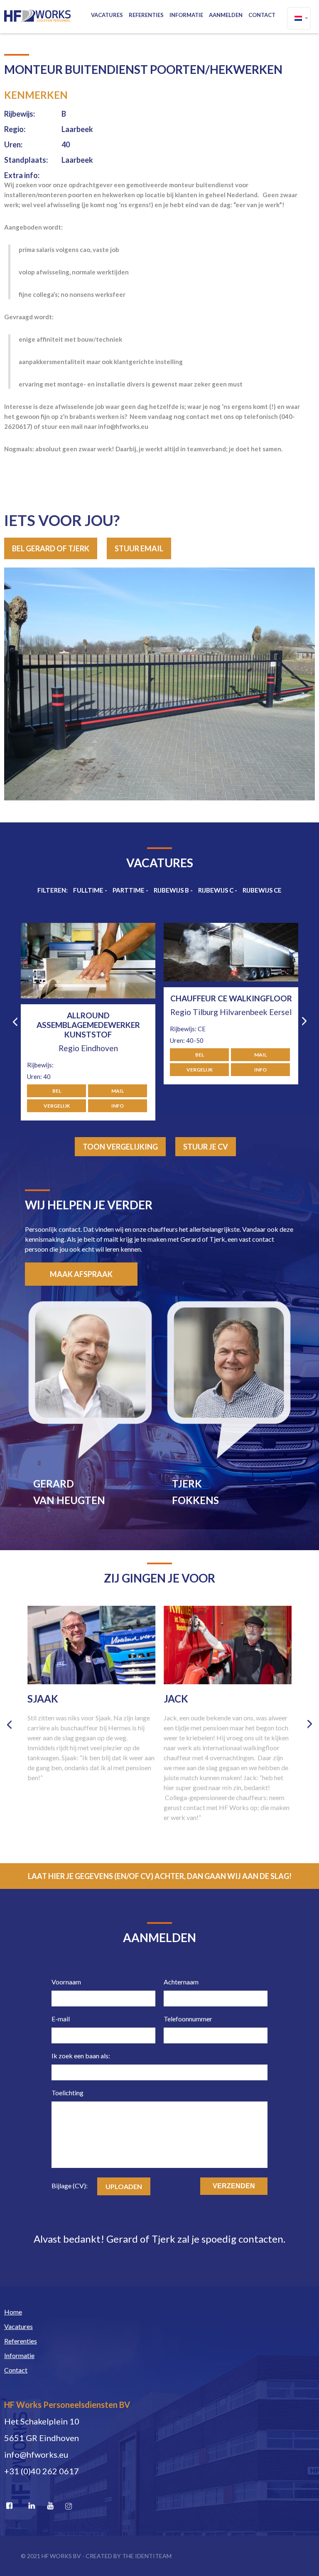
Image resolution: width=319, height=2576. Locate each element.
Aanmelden (226, 15)
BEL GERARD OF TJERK (51, 548)
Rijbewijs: (20, 114)
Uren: (13, 144)
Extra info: (22, 175)
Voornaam (66, 1982)
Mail (118, 1055)
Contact (262, 15)
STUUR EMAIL (139, 548)
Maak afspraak (81, 1274)
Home (13, 2312)
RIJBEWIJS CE (262, 890)
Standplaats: (26, 160)
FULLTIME (88, 890)
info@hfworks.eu (36, 2454)
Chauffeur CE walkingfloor (88, 998)
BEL (57, 1055)
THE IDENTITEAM (147, 2556)
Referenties (146, 15)
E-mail (61, 2019)
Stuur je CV (206, 1147)
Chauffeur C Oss (231, 1015)
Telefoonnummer (188, 2019)
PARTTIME (129, 890)
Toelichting (67, 2093)
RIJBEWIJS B (171, 890)
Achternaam (181, 1982)
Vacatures (107, 15)
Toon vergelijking (120, 1147)
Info (118, 1070)
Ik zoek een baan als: (81, 2056)
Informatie (186, 15)
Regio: (15, 129)
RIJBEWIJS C (216, 890)
